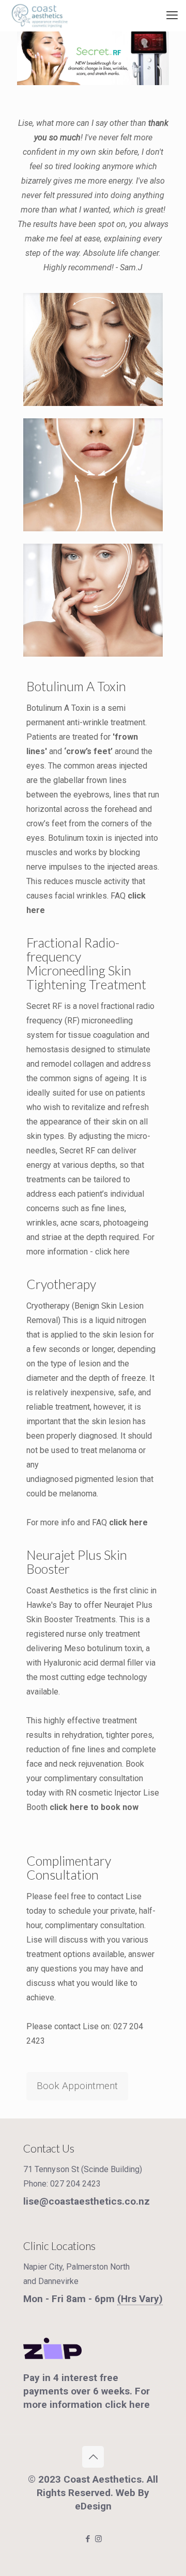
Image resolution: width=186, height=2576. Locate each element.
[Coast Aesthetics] (39, 15)
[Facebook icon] (88, 2539)
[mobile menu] (172, 15)
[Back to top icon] (93, 2457)
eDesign (93, 2506)
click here (112, 1252)
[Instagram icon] (98, 2539)
